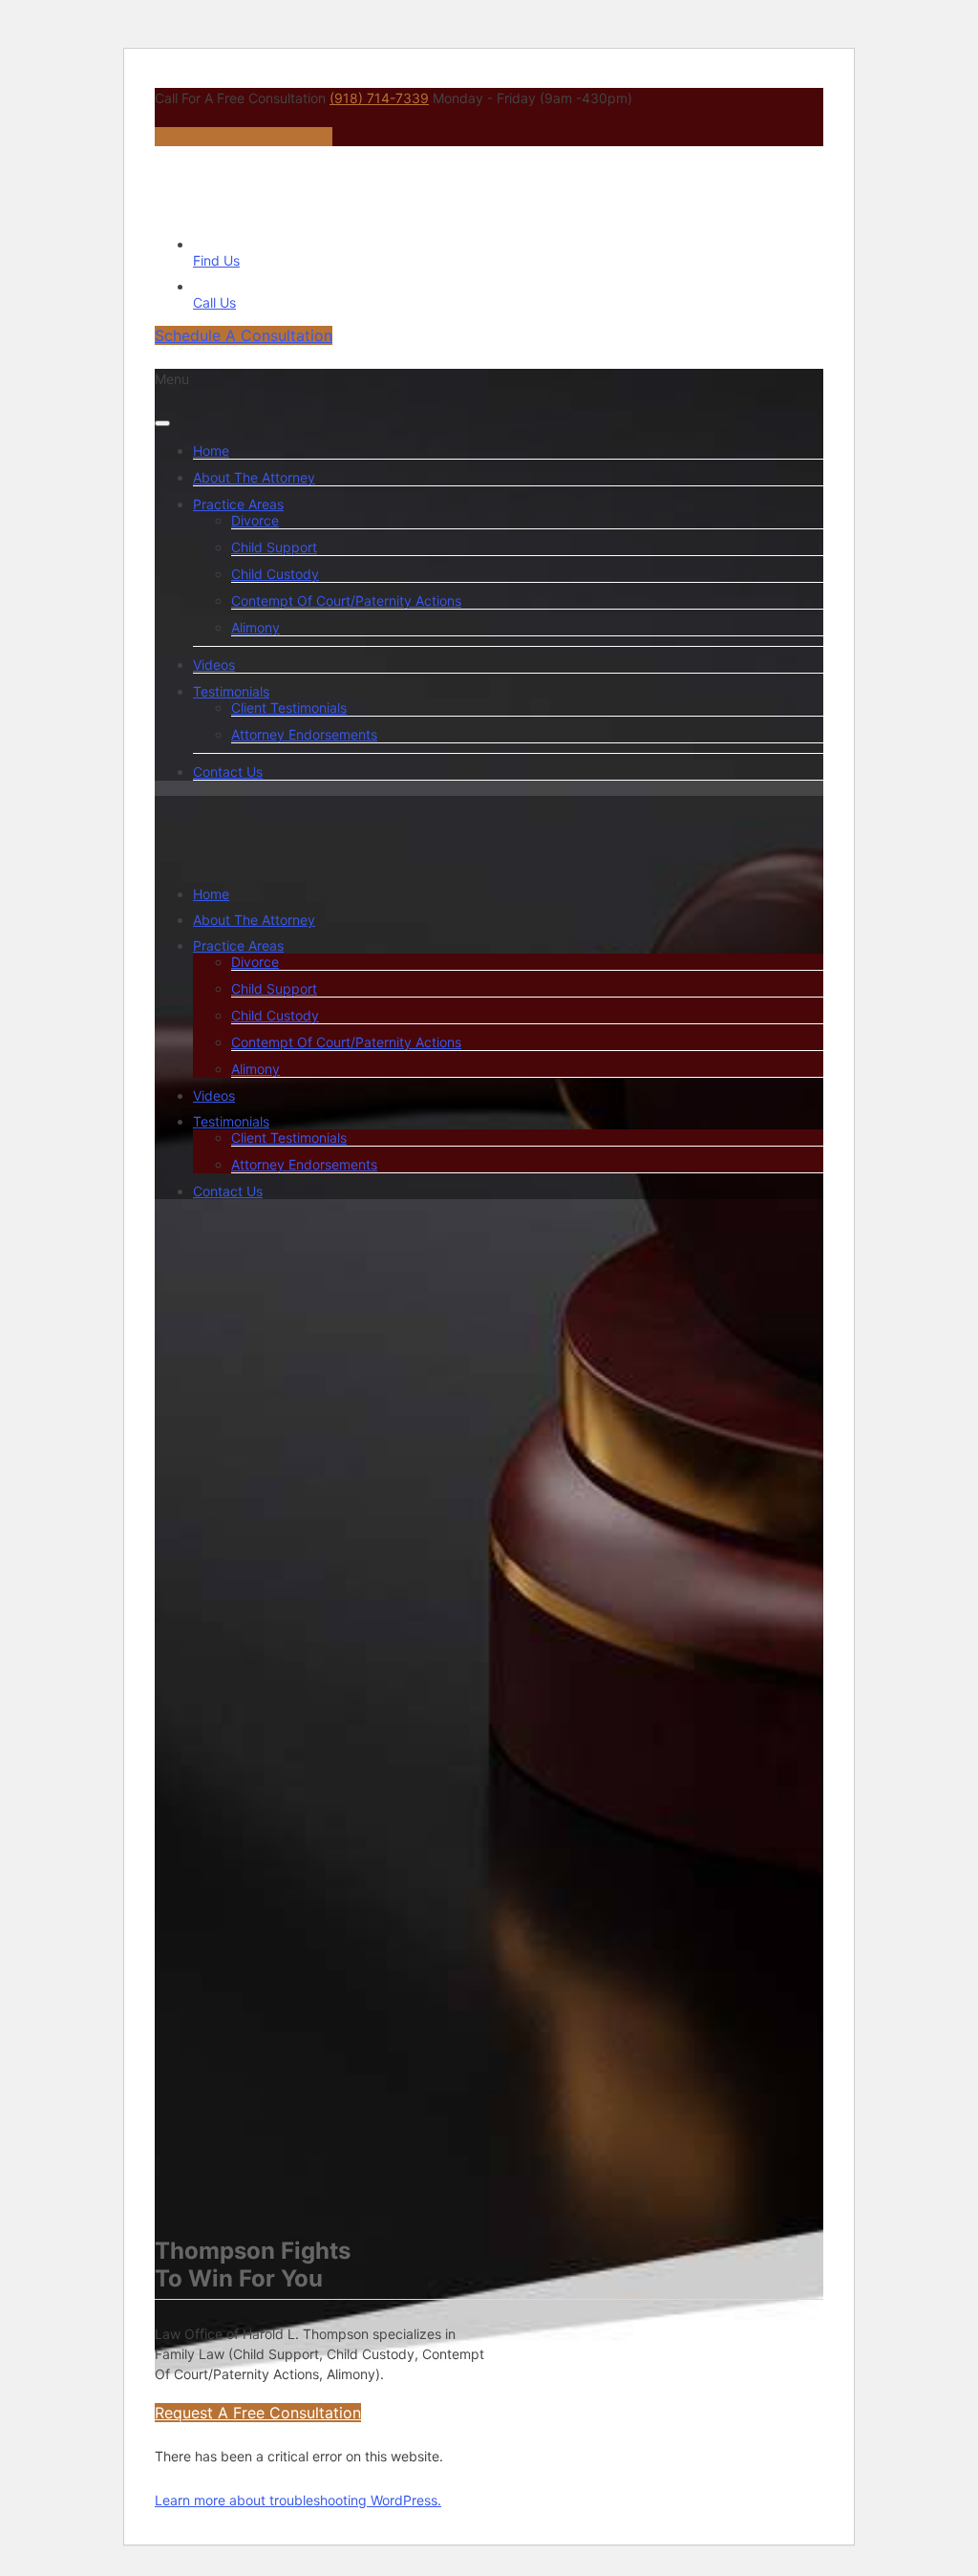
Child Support (274, 547)
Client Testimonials (289, 708)
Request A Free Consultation (258, 2413)
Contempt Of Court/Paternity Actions (346, 601)
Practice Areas (238, 504)
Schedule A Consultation (244, 137)
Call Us (214, 302)
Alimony (255, 627)
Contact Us (228, 772)
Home (211, 451)
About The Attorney (254, 477)
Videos (214, 665)
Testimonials (231, 691)
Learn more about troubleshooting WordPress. (298, 2500)
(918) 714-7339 (379, 98)
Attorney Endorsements (304, 734)
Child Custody (275, 574)
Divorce (255, 520)
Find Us (216, 260)
